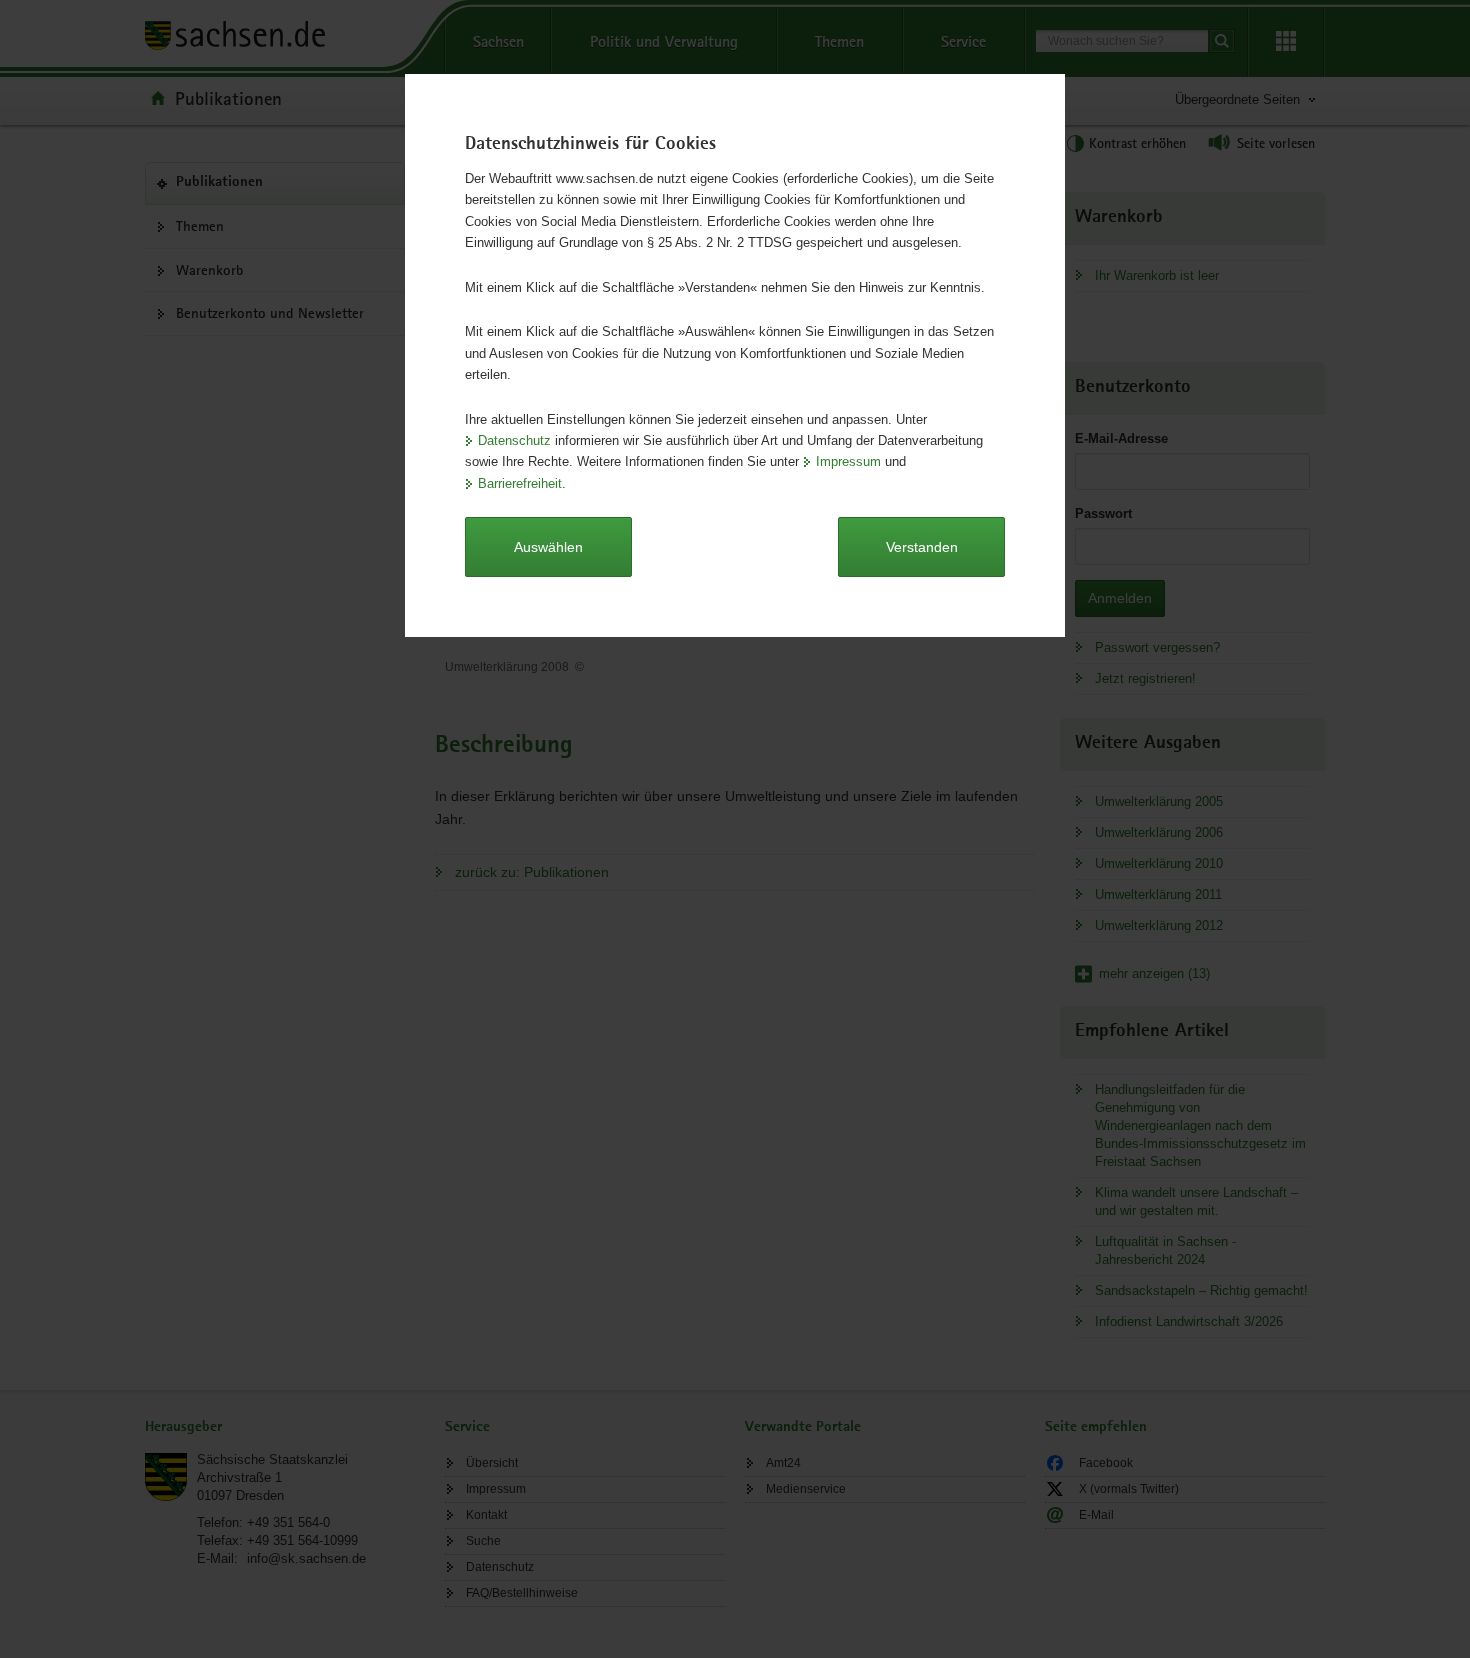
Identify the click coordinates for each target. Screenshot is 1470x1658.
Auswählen (548, 547)
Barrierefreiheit (520, 483)
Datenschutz (514, 440)
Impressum (848, 461)
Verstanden (922, 547)
